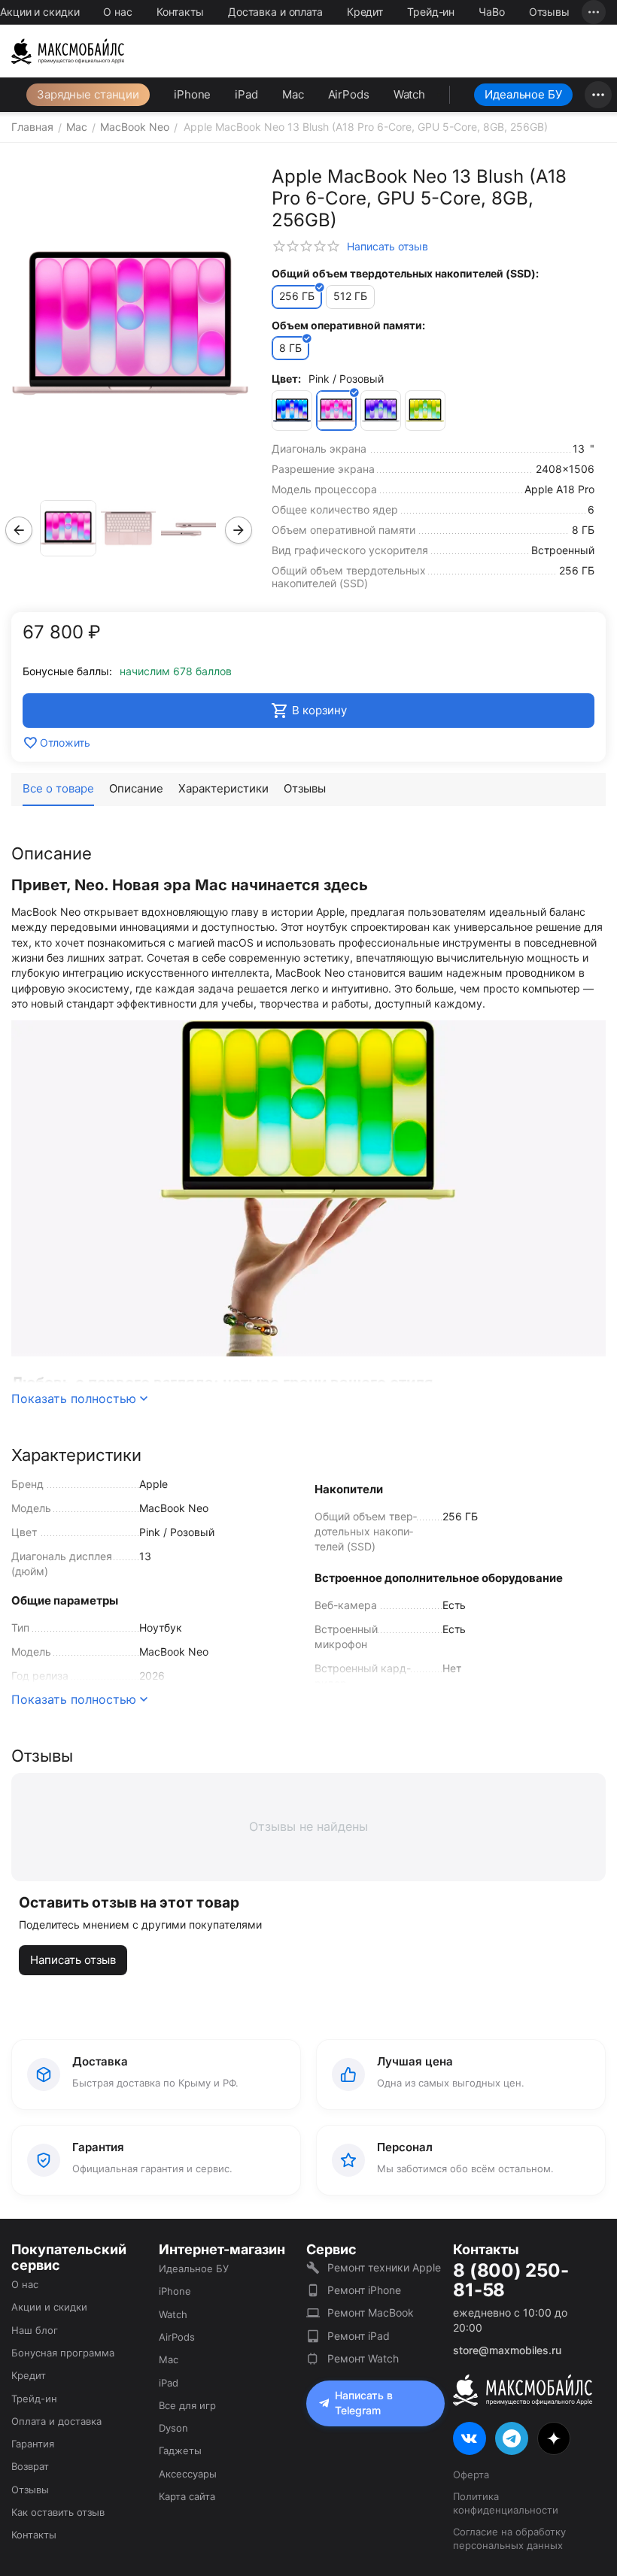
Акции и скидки (40, 12)
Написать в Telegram (364, 2403)
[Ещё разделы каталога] (598, 95)
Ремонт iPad (359, 2336)
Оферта (471, 2474)
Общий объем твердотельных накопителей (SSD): (405, 273)
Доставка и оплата (275, 12)
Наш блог (35, 2330)
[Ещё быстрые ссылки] (594, 12)
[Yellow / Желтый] (425, 411)
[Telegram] (512, 2438)
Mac (293, 94)
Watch (409, 94)
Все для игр (187, 2405)
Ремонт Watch (363, 2358)
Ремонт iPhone (364, 2290)
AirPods (349, 94)
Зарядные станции (88, 94)
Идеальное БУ (523, 94)
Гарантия (33, 2444)
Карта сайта (187, 2496)
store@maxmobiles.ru (507, 2350)
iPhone (192, 94)
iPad (246, 94)
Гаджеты (180, 2450)
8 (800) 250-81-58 (511, 2281)
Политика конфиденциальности (506, 2503)
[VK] (470, 2438)
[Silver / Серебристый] (381, 411)
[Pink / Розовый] (336, 411)
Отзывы (549, 12)
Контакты (180, 12)
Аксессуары (188, 2474)
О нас (117, 12)
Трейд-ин (431, 12)
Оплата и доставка (56, 2421)
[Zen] (554, 2438)
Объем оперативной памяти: (348, 325)
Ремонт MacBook (371, 2312)
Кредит (365, 12)
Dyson (173, 2428)
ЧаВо (492, 12)
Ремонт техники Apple (384, 2267)
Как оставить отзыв (58, 2512)
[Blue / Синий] (292, 411)
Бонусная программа (63, 2353)
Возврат (30, 2466)
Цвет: (286, 379)
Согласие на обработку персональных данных (509, 2538)
